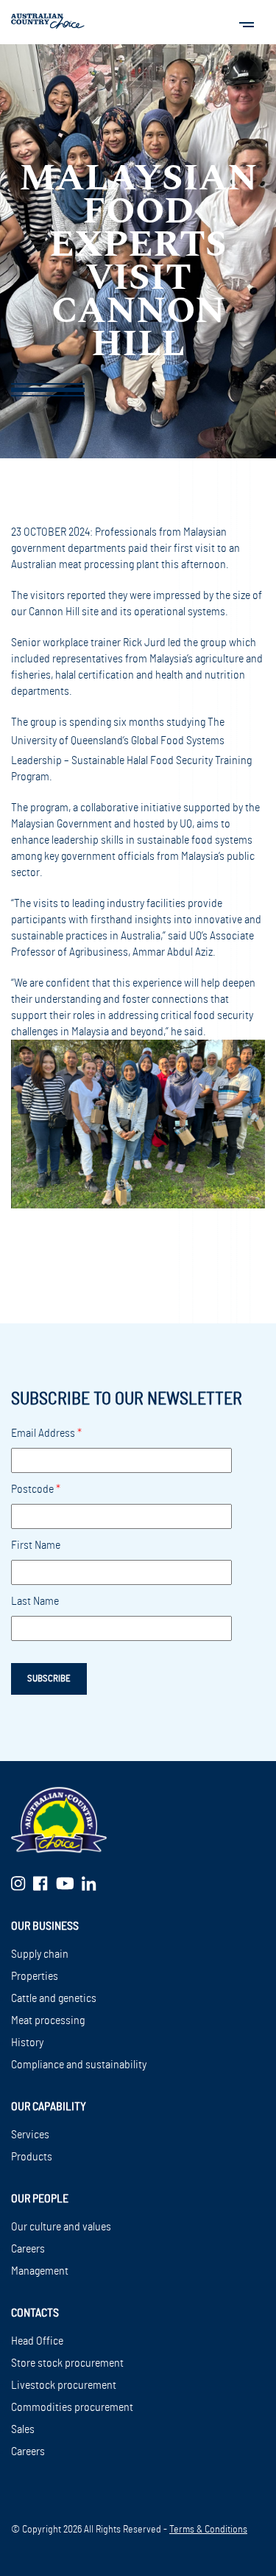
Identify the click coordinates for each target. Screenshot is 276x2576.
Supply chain (40, 1954)
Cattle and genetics (54, 1998)
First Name (36, 1545)
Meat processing (48, 2020)
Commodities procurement (72, 2407)
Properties (35, 1976)
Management (40, 2271)
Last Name (35, 1601)
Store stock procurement (67, 2363)
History (27, 2043)
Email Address (46, 1433)
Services (30, 2135)
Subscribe (49, 1679)
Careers (28, 2249)
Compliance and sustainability (79, 2065)
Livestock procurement (64, 2385)
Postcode (36, 1489)
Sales (23, 2429)
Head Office (37, 2341)
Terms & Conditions (208, 2530)
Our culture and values (61, 2227)
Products (32, 2157)
